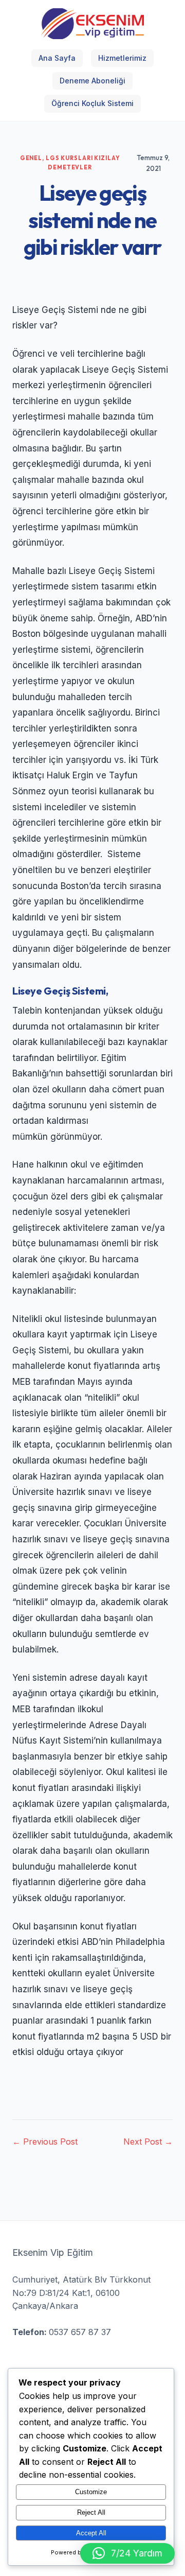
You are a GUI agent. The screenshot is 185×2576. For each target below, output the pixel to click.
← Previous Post (45, 2142)
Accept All (91, 2533)
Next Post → (148, 2142)
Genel (31, 158)
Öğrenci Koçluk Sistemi (92, 103)
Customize (91, 2492)
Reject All (91, 2512)
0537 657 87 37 (80, 2332)
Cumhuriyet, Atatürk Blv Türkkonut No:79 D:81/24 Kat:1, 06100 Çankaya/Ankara (81, 2293)
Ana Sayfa (57, 58)
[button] (127, 2553)
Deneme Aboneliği (92, 81)
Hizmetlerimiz (122, 58)
